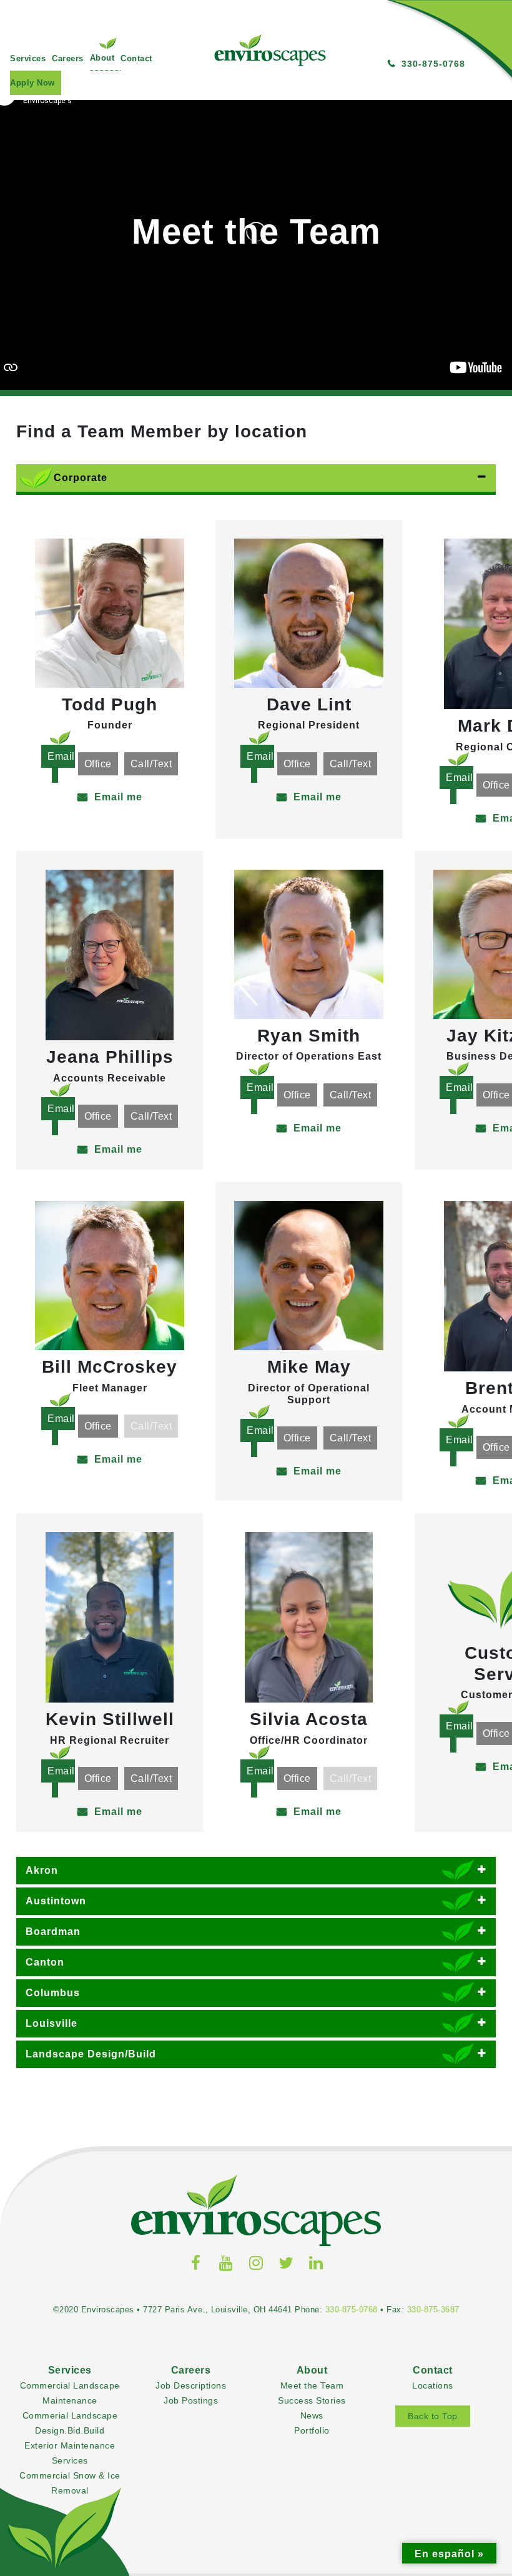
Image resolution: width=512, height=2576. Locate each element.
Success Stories (312, 2401)
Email (61, 756)
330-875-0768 (352, 2310)
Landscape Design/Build (91, 2054)
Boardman (53, 1932)
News (312, 2416)
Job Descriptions (191, 2386)
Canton (45, 1962)
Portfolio (312, 2431)
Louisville (52, 2023)
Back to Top (433, 2416)
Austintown (56, 1901)
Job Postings (191, 2401)
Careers (68, 58)
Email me (118, 797)
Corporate (81, 478)
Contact (136, 58)
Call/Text (151, 764)
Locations (433, 2386)
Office (98, 764)
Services (28, 58)
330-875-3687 (433, 2310)
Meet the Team (312, 2386)
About (102, 58)
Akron (42, 1870)
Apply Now (32, 83)
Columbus (53, 1993)
